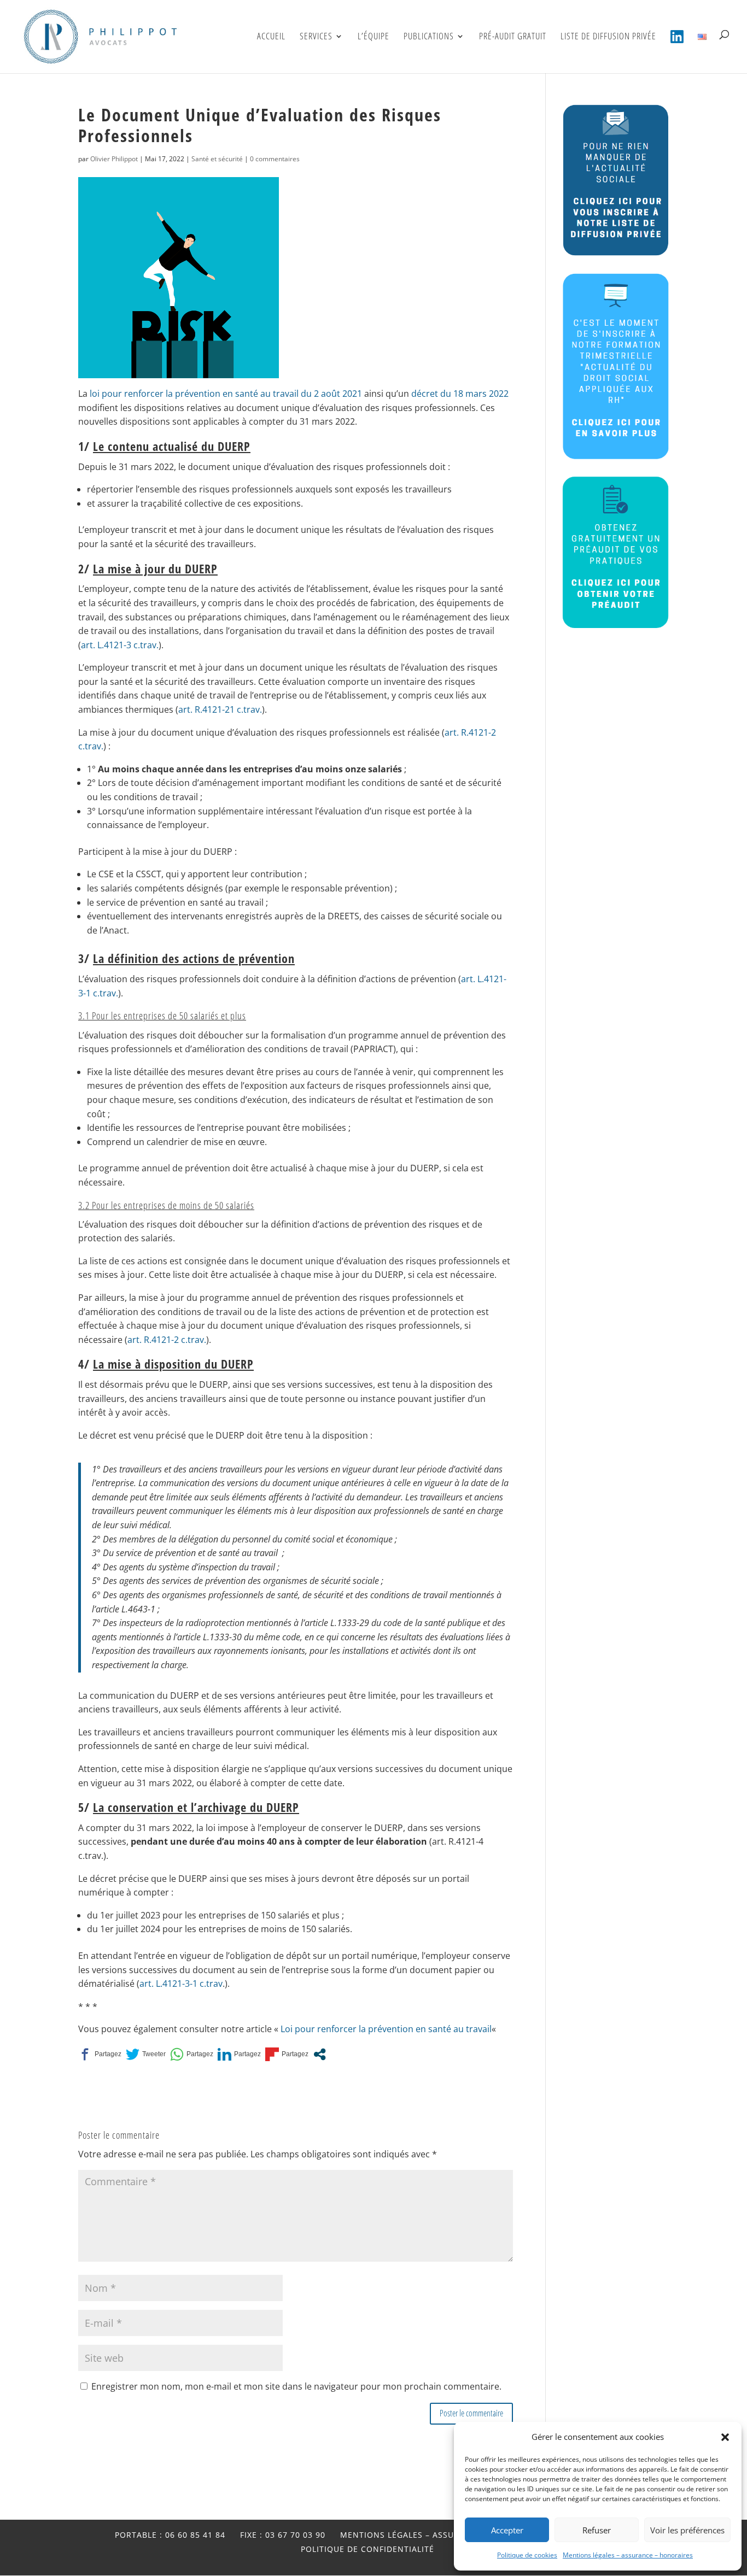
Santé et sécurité (217, 159)
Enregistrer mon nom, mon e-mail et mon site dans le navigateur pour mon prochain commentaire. (296, 2386)
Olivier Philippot (114, 159)
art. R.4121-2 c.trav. (167, 1340)
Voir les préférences (687, 2530)
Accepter (507, 2530)
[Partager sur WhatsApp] (192, 2055)
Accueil (271, 37)
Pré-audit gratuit (513, 37)
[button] (725, 2437)
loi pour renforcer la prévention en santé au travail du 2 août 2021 (226, 394)
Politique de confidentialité (367, 2549)
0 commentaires (275, 159)
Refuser (597, 2530)
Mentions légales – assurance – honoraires (628, 2555)
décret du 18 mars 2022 (460, 394)
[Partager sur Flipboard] (287, 2055)
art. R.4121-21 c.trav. (220, 709)
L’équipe (373, 37)
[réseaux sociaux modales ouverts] (320, 2054)
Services (316, 37)
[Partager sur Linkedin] (239, 2055)
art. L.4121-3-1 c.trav (181, 1984)
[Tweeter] (146, 2055)
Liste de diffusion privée (608, 37)
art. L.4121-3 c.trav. (120, 645)
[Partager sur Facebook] (100, 2055)
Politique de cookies (527, 2555)
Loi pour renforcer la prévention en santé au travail (386, 2029)
